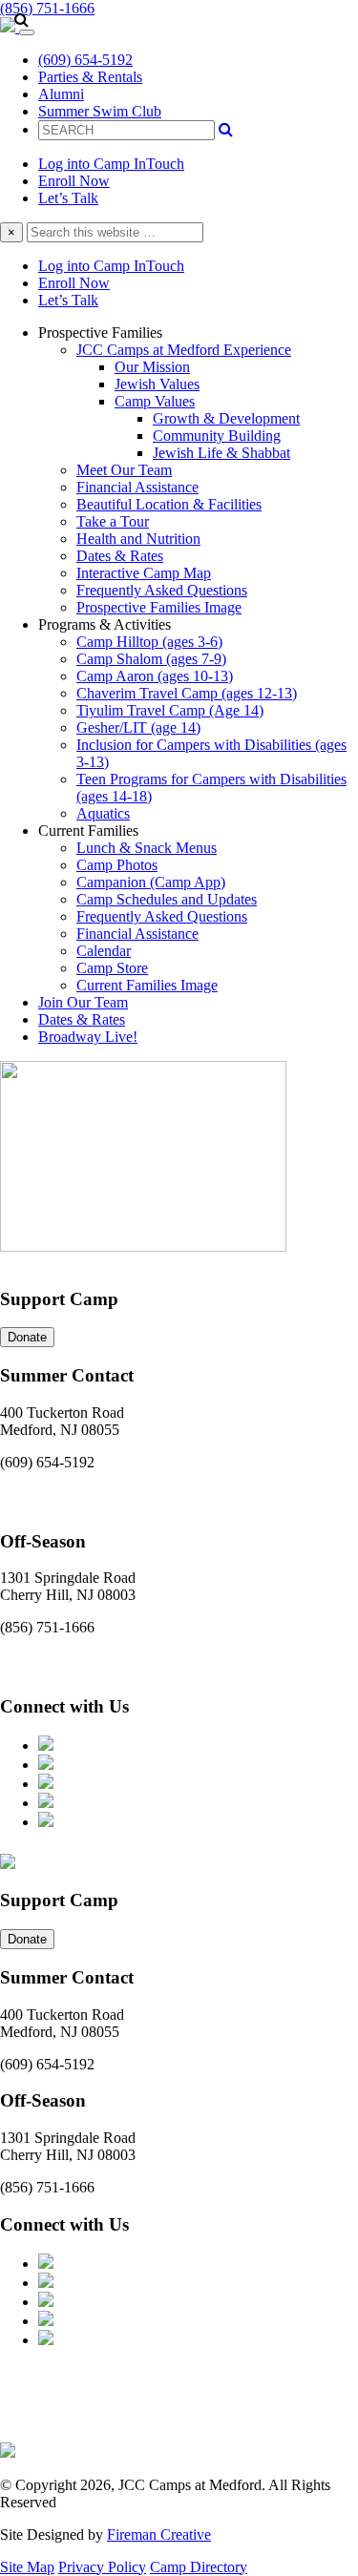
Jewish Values (157, 384)
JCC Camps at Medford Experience (184, 350)
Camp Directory (199, 2567)
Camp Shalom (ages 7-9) (151, 659)
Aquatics (103, 813)
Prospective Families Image (159, 607)
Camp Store (112, 968)
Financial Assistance (137, 487)
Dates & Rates (120, 556)
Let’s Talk (68, 198)
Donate (27, 1337)
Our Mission (152, 367)
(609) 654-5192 (85, 60)
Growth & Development (226, 418)
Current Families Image (147, 985)
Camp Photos (117, 865)
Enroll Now (74, 181)
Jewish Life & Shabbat (221, 453)
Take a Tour (113, 521)
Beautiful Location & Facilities (169, 504)
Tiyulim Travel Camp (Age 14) (170, 710)
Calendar (104, 951)
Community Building (217, 436)
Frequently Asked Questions (162, 590)
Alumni (61, 94)
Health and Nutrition (138, 539)
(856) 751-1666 (47, 8)
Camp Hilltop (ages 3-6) (149, 642)
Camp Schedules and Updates (167, 899)
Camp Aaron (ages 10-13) (155, 676)
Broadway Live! (88, 1037)
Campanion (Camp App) (151, 882)
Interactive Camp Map (144, 573)
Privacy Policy (102, 2567)
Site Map (27, 2567)
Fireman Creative (159, 2534)
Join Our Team (83, 1002)
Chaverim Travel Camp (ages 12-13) (187, 693)
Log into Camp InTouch (111, 164)
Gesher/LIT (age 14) (138, 727)
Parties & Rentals (90, 77)
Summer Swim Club (100, 111)
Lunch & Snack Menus (147, 848)
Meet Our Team (124, 470)
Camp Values (155, 401)
